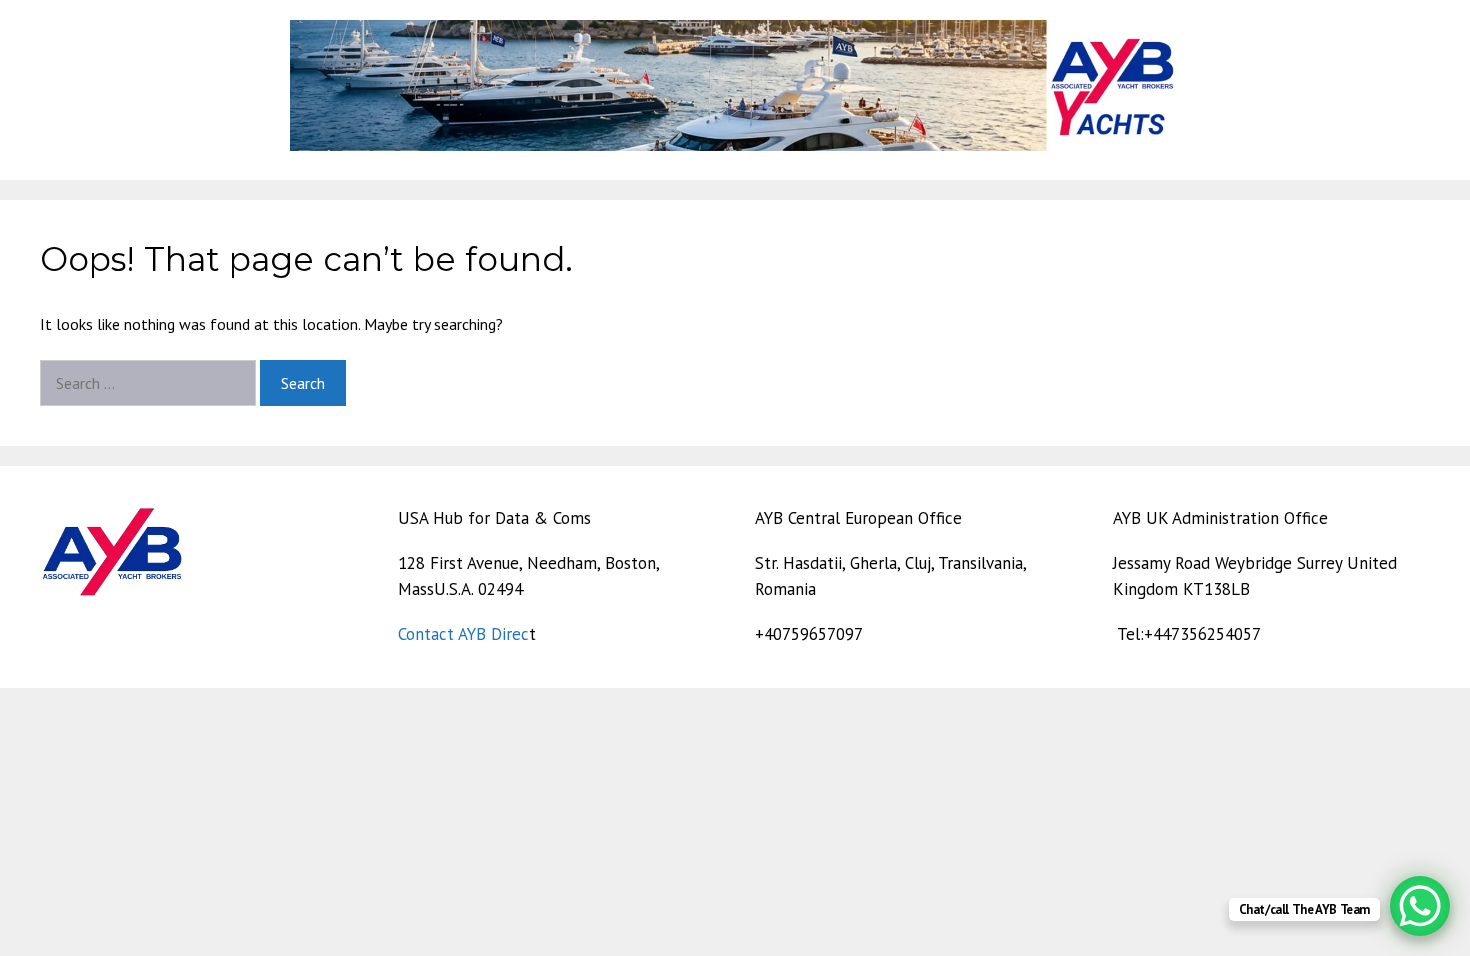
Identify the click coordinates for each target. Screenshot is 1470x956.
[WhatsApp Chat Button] (1420, 906)
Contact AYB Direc (463, 634)
